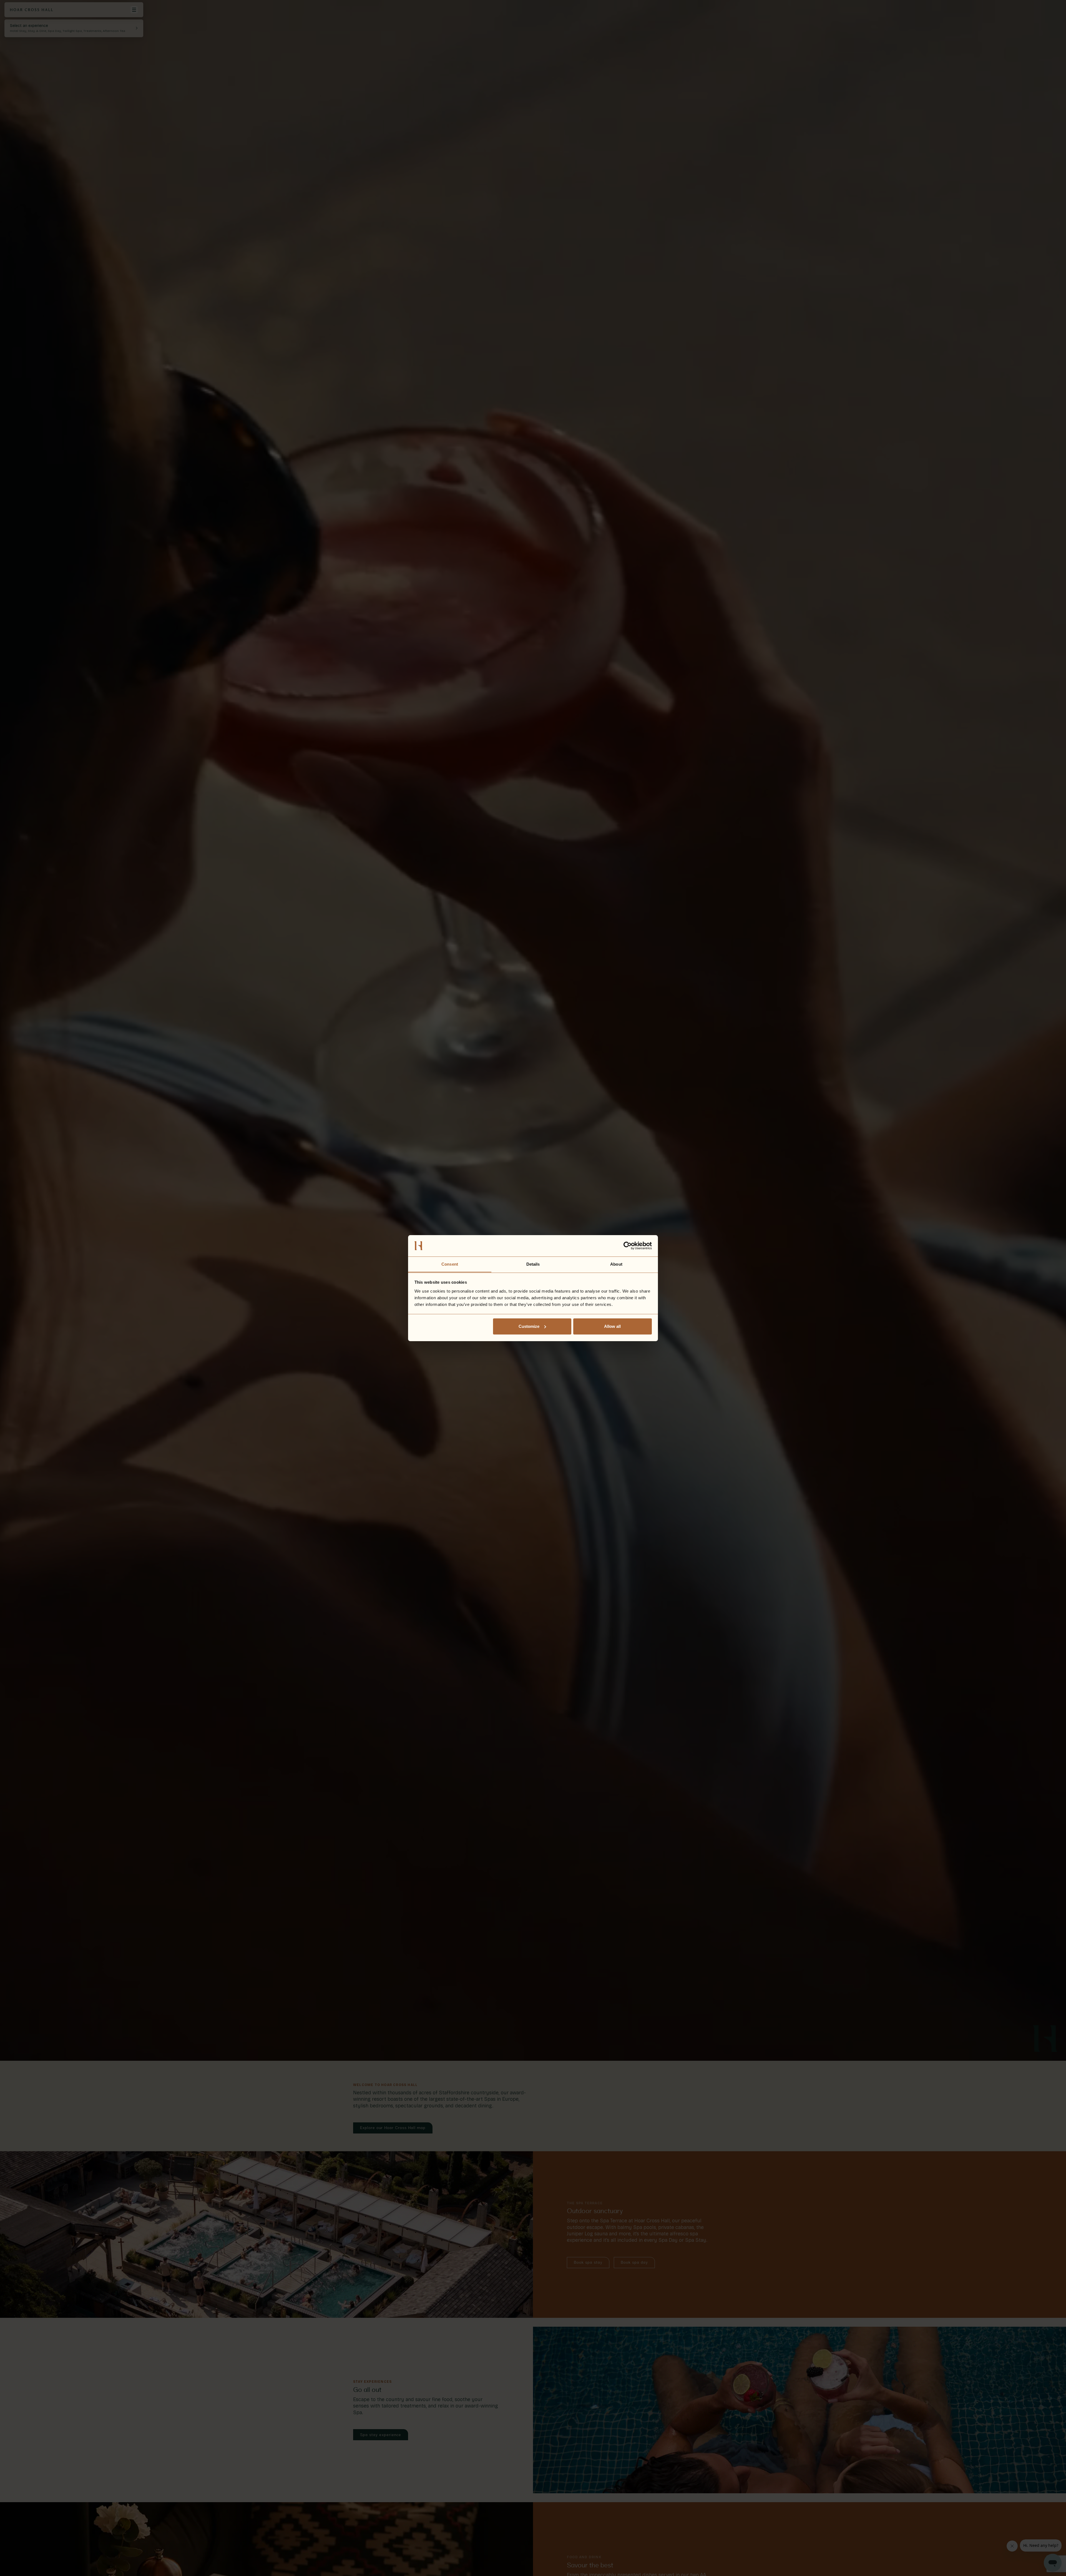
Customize (529, 1326)
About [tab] (616, 1264)
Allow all (612, 1326)
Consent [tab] (450, 1264)
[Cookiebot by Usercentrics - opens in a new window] (628, 1246)
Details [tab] (533, 1264)
